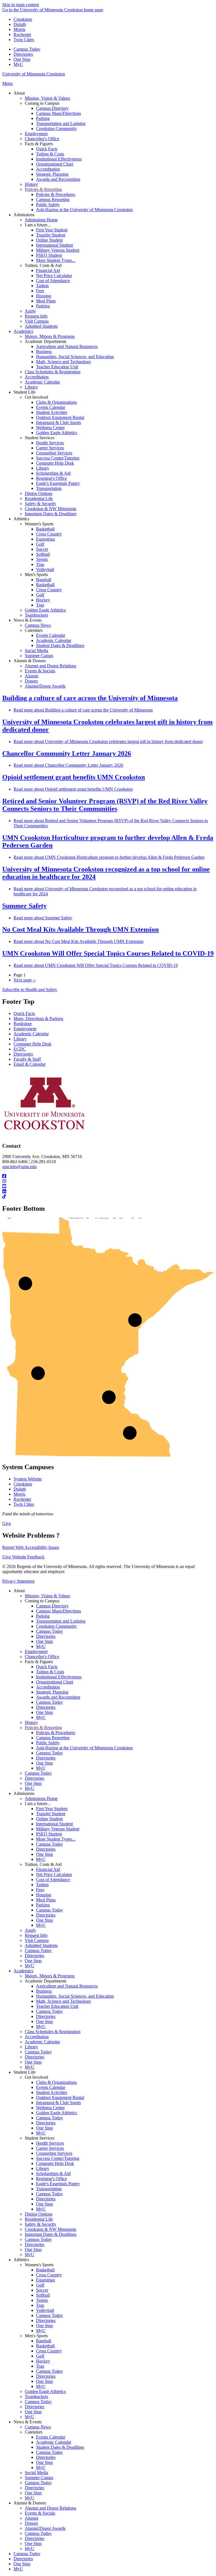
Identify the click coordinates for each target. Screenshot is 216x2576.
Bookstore (23, 1024)
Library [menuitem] (31, 387)
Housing (44, 1895)
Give (7, 1523)
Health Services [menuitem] (50, 443)
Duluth (20, 24)
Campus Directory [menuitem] (52, 108)
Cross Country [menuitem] (49, 534)
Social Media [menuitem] (36, 651)
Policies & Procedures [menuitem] (56, 194)
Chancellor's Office (42, 1657)
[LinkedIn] (108, 1192)
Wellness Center (50, 2108)
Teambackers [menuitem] (36, 615)
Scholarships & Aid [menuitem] (53, 473)
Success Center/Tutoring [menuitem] (58, 458)
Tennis (42, 2300)
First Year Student (52, 1809)
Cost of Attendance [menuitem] (53, 281)
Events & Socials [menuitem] (40, 671)
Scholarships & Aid (53, 2174)
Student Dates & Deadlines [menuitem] (60, 645)
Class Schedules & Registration (53, 2032)
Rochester (22, 34)
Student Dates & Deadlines (60, 2447)
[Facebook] (108, 1176)
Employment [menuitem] (36, 134)
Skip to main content (21, 5)
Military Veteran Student (58, 1829)
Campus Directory (52, 1606)
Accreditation (48, 1687)
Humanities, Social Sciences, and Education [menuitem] (75, 357)
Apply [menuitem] (30, 311)
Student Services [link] (40, 438)
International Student (54, 1824)
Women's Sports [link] (39, 524)
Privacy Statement (18, 1581)
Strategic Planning (52, 1692)
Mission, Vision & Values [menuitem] (47, 98)
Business (44, 1991)
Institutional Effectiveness (59, 1677)
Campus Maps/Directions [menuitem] (58, 113)
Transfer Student (51, 1814)
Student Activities (52, 2092)
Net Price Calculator (54, 1874)
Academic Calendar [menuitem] (42, 382)
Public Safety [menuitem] (48, 205)
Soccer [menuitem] (42, 549)
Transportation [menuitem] (49, 488)
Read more (83, 710)
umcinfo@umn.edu (19, 1167)
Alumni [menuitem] (31, 676)
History (31, 1722)
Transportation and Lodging (61, 1621)
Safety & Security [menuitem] (40, 504)
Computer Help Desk (32, 1044)
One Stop (22, 59)
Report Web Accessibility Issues (31, 1547)
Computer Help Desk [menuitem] (55, 463)
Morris (19, 29)
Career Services (50, 2148)
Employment (25, 1029)
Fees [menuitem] (40, 291)
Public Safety (48, 1743)
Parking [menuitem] (43, 118)
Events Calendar (51, 2087)
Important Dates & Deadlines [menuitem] (51, 514)
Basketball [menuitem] (45, 529)
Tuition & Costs (50, 1672)
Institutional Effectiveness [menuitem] (59, 159)
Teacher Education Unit (57, 2006)
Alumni (31, 2518)
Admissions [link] (24, 215)
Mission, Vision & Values (47, 1596)
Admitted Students (41, 1945)
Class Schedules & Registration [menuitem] (53, 372)
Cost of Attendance (53, 1880)
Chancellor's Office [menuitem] (42, 139)
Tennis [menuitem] (42, 559)
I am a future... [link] (38, 225)
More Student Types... (56, 1839)
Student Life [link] (24, 392)
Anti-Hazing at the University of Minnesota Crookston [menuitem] (84, 210)
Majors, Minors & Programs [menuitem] (50, 336)
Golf (40, 2285)
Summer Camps (39, 2478)
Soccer (42, 2290)
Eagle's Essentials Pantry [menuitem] (58, 483)
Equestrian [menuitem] (45, 539)
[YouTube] (108, 1186)
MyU (18, 64)
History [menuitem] (31, 184)
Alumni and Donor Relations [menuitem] (50, 666)
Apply (30, 1930)
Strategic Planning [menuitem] (52, 174)
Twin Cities (24, 40)
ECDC (20, 1049)
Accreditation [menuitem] (48, 169)
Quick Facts (24, 1013)
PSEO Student (49, 1834)
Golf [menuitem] (40, 544)
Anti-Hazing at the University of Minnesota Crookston (84, 1748)
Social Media (36, 2473)
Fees (40, 1890)
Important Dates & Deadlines (51, 2234)
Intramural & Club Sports (58, 2103)
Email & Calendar (30, 1064)
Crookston (23, 19)
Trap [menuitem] (40, 564)
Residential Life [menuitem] (39, 499)
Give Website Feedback (23, 1557)
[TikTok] (108, 1197)
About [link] (19, 93)
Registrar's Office (51, 2179)
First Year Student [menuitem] (52, 230)
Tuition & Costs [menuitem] (50, 154)
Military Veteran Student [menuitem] (58, 250)
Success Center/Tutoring (58, 2158)
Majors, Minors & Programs (50, 1976)
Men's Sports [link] (36, 575)
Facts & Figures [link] (39, 144)
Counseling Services (54, 2153)
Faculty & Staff (27, 1059)
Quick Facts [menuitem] (47, 149)
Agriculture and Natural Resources (67, 1986)
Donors (31, 2523)
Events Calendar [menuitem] (51, 407)
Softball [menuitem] (43, 554)
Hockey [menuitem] (43, 600)
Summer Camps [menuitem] (39, 656)
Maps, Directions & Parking (38, 1019)
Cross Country (49, 2275)
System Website (28, 1479)
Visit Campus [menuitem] (37, 321)
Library (20, 1039)
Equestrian (45, 2280)
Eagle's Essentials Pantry (58, 2184)
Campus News (38, 2427)
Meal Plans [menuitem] (46, 301)
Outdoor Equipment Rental (60, 2097)
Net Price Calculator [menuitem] (54, 276)
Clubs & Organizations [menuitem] (56, 402)
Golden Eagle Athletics (57, 2113)
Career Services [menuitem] (50, 448)
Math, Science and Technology (64, 2001)
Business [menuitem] (44, 352)
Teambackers (36, 2397)
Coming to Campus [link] (42, 103)
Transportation (49, 2189)
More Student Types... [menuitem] (56, 260)
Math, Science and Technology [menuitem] (64, 362)
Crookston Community (56, 1626)
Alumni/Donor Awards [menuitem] (45, 686)
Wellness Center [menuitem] (50, 428)
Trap (40, 2305)
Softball (43, 2295)
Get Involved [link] (36, 397)
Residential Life (39, 2219)
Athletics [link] (21, 519)
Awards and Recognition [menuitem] (58, 179)
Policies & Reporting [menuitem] (43, 189)
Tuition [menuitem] (42, 286)
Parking (43, 1616)
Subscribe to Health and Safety (30, 990)
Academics (23, 1971)
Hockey (43, 2361)
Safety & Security (40, 2224)
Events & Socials (40, 2513)
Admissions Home (41, 1798)
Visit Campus (37, 1940)
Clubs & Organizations (56, 2082)
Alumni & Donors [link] (30, 661)
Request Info (36, 1935)
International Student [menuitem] (54, 245)
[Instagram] (108, 1181)
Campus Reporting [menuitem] (53, 199)
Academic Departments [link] (46, 341)
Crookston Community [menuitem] (56, 129)
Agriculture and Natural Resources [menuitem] (67, 346)
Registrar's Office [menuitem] (51, 478)
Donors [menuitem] (31, 681)
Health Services (50, 2143)
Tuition (42, 1885)
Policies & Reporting (43, 1728)
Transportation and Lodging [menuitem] (61, 123)
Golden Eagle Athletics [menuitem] (57, 433)
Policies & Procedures (56, 1733)
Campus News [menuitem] (38, 625)
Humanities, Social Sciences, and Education (75, 1996)
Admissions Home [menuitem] (41, 220)
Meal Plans (46, 1900)
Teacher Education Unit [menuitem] (57, 367)
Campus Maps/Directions (58, 1611)
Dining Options (39, 2214)
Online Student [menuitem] (49, 240)
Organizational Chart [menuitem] (55, 164)
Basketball (45, 2270)
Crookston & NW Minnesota (50, 2229)
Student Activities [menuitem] (52, 412)
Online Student (49, 1819)
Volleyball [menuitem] (45, 569)
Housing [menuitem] (44, 296)
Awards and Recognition (58, 1697)
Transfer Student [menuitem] (51, 235)
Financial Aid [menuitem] (48, 270)
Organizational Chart (55, 1682)
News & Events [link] (28, 620)
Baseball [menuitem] (44, 580)
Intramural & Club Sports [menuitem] (58, 422)
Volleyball (45, 2310)
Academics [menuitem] (23, 331)
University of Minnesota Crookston (34, 74)
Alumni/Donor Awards (45, 2528)
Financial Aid (48, 1869)
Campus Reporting (53, 1738)
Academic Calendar (31, 1034)
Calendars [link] (34, 630)
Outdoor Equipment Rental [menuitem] (60, 417)
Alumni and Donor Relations (50, 2508)
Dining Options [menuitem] (39, 493)
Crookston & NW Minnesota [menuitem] (50, 509)
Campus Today (27, 49)
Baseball (44, 2341)
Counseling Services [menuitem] (54, 453)
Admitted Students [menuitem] (41, 326)
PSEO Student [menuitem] (49, 255)
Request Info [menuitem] (36, 316)
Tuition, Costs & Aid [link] (43, 265)
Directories (23, 54)
